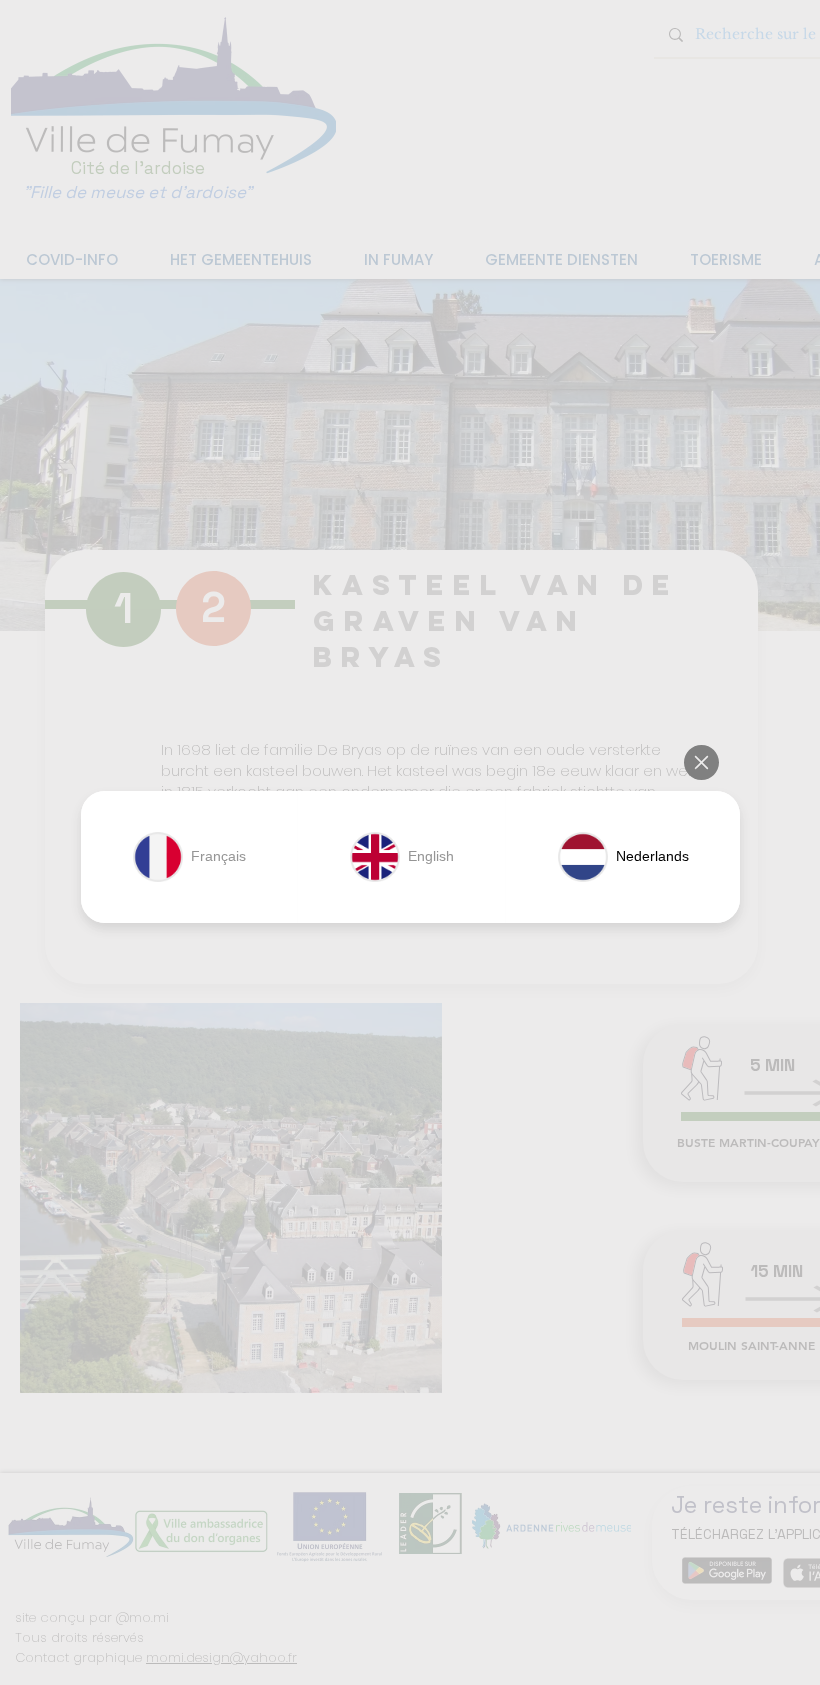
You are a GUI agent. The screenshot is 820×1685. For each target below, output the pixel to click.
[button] (701, 762)
